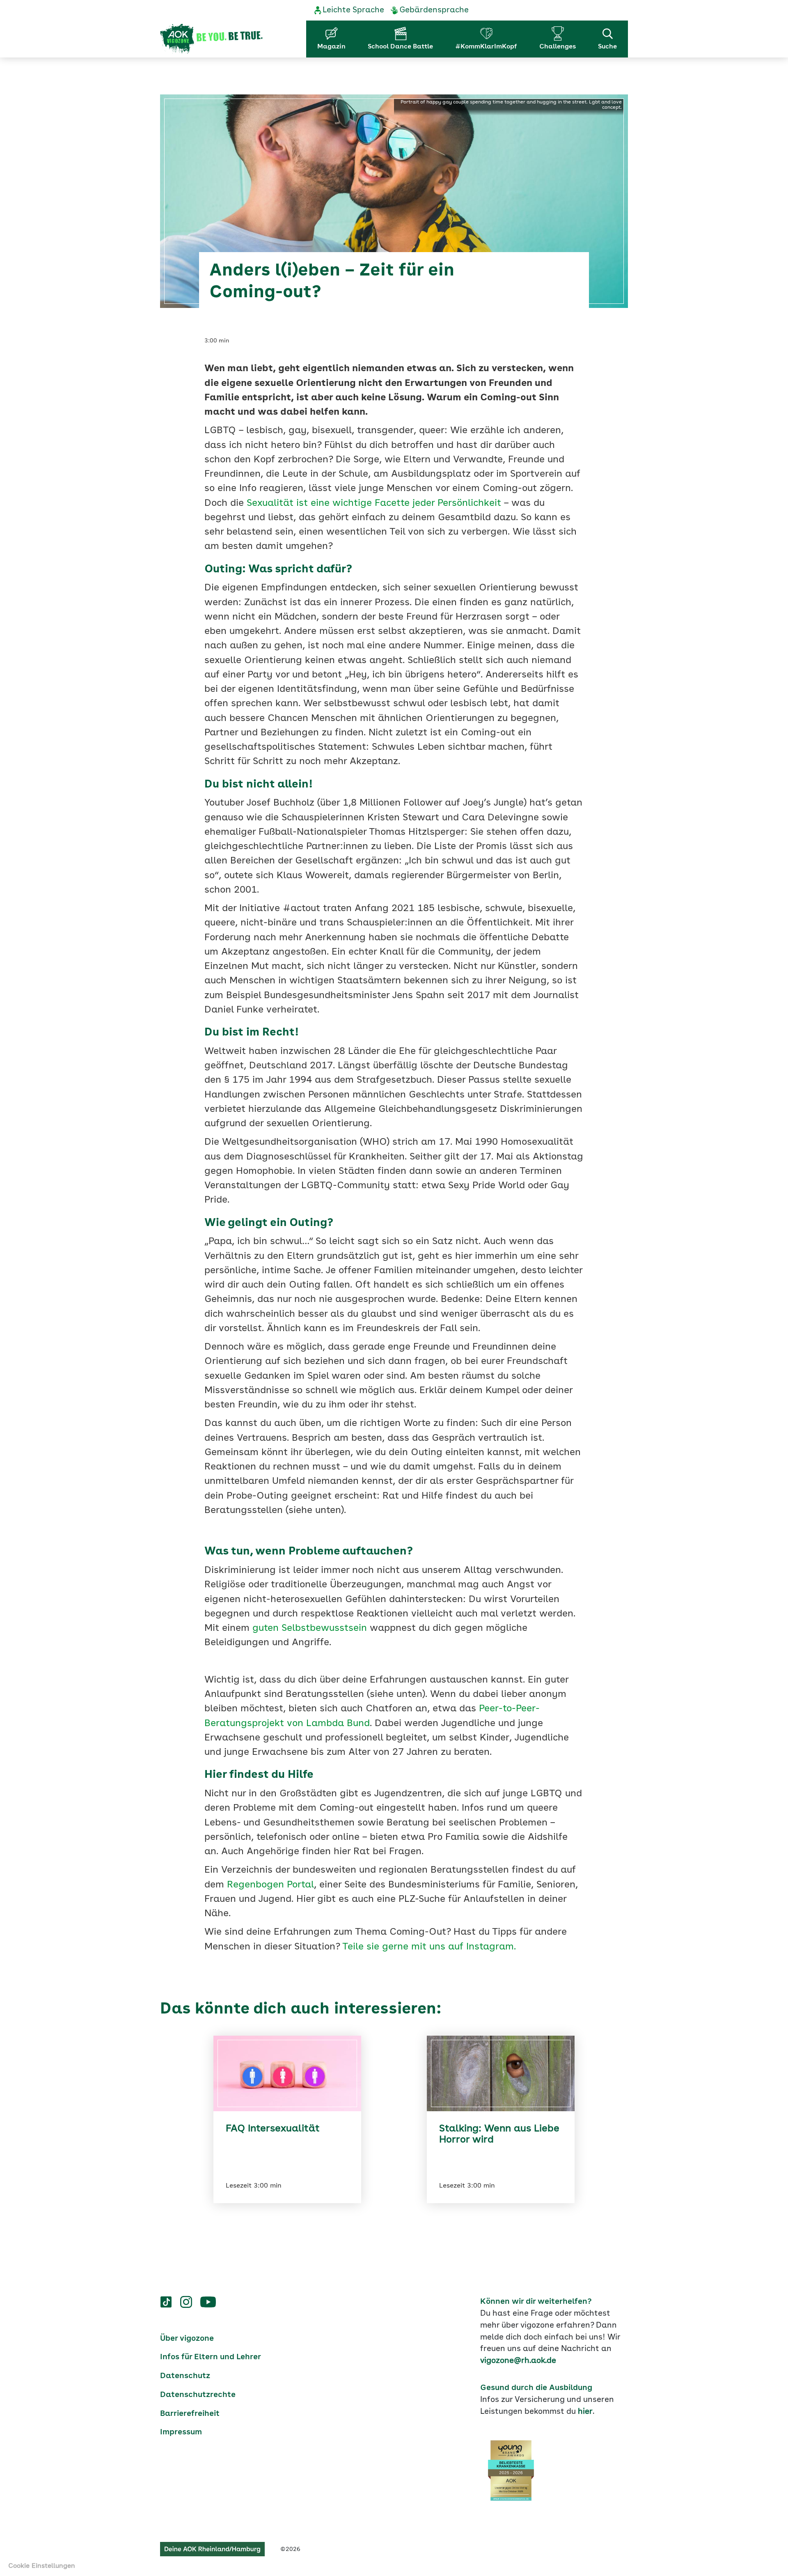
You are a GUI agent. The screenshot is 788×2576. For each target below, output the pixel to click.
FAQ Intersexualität (273, 2129)
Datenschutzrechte (198, 2395)
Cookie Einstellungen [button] (42, 2566)
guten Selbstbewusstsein (310, 1629)
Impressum (181, 2432)
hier (585, 2412)
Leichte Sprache (353, 10)
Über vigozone (187, 2339)
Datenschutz (185, 2376)
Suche (607, 47)
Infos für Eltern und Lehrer (211, 2357)
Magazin (331, 47)
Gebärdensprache (434, 10)
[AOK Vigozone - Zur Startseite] (211, 39)
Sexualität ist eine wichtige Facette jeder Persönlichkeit (374, 504)
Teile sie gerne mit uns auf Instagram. (429, 1947)
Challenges (558, 47)
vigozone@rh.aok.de (518, 2361)
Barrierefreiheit (190, 2414)
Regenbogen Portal (270, 1885)
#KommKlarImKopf (486, 47)
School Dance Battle (400, 47)
